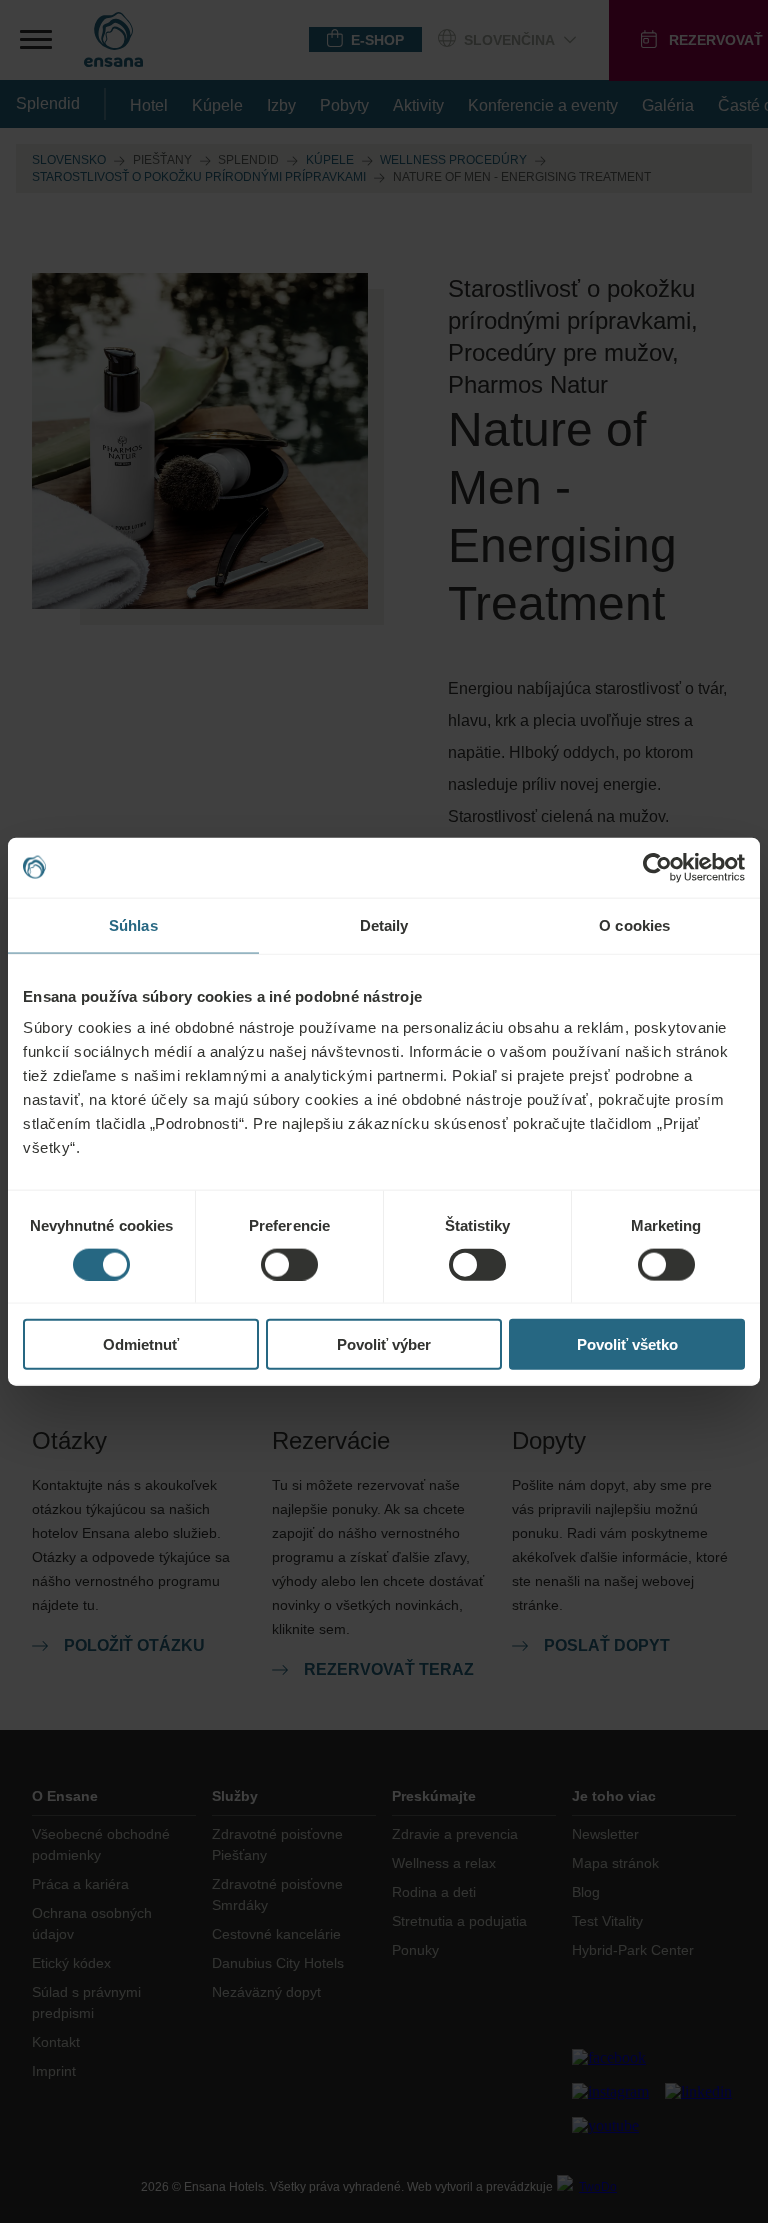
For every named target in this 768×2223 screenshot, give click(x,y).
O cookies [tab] (634, 924)
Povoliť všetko (627, 1344)
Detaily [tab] (384, 924)
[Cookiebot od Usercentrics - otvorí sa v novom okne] (657, 867)
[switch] (289, 1264)
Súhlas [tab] (133, 924)
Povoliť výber (384, 1344)
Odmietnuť (141, 1344)
